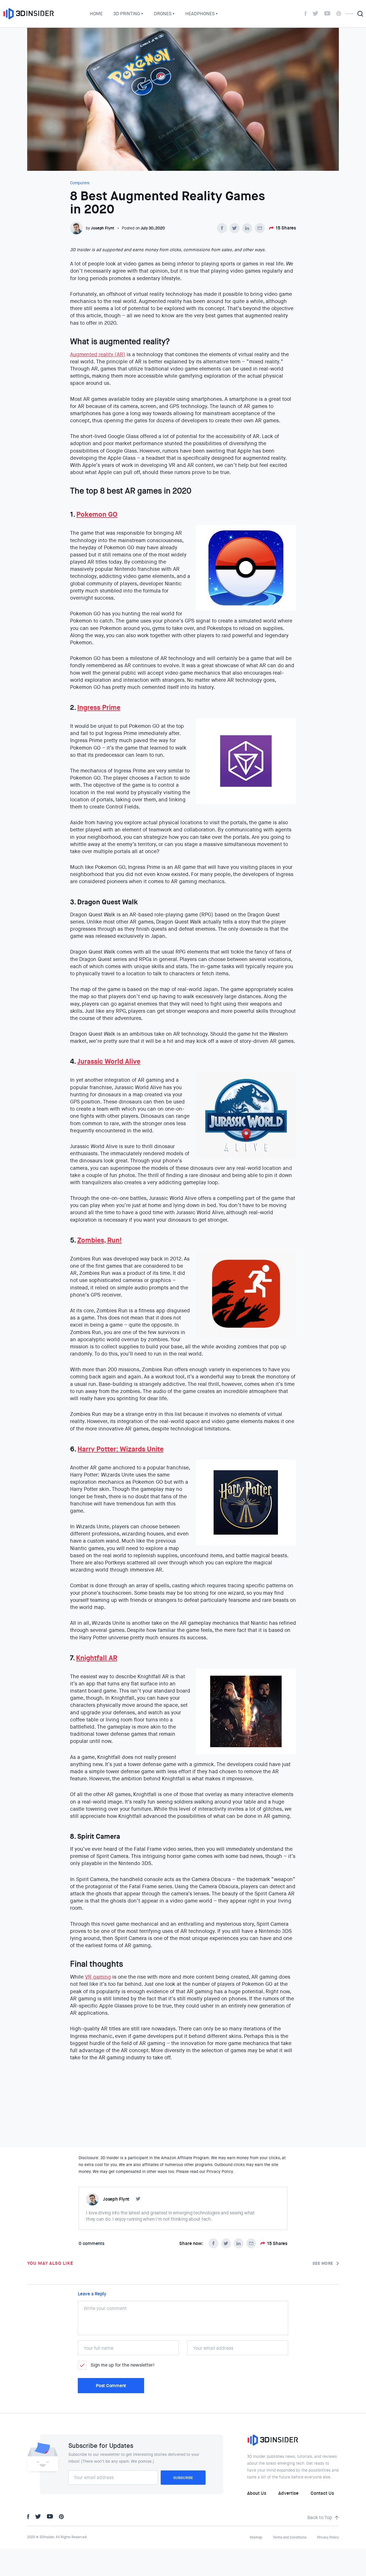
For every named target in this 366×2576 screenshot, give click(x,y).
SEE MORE (323, 2263)
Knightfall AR (97, 1658)
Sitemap (256, 2537)
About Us (257, 2493)
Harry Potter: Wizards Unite (121, 1449)
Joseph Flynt (103, 228)
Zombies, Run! (100, 1240)
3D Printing (127, 14)
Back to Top (320, 2517)
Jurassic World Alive (109, 1061)
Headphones (200, 14)
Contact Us (322, 2493)
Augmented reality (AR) (98, 354)
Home (96, 14)
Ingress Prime (99, 708)
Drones (163, 14)
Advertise (288, 2493)
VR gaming (98, 1977)
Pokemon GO (97, 514)
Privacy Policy (328, 2537)
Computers (80, 183)
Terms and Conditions (290, 2537)
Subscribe (183, 2478)
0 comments (91, 2243)
